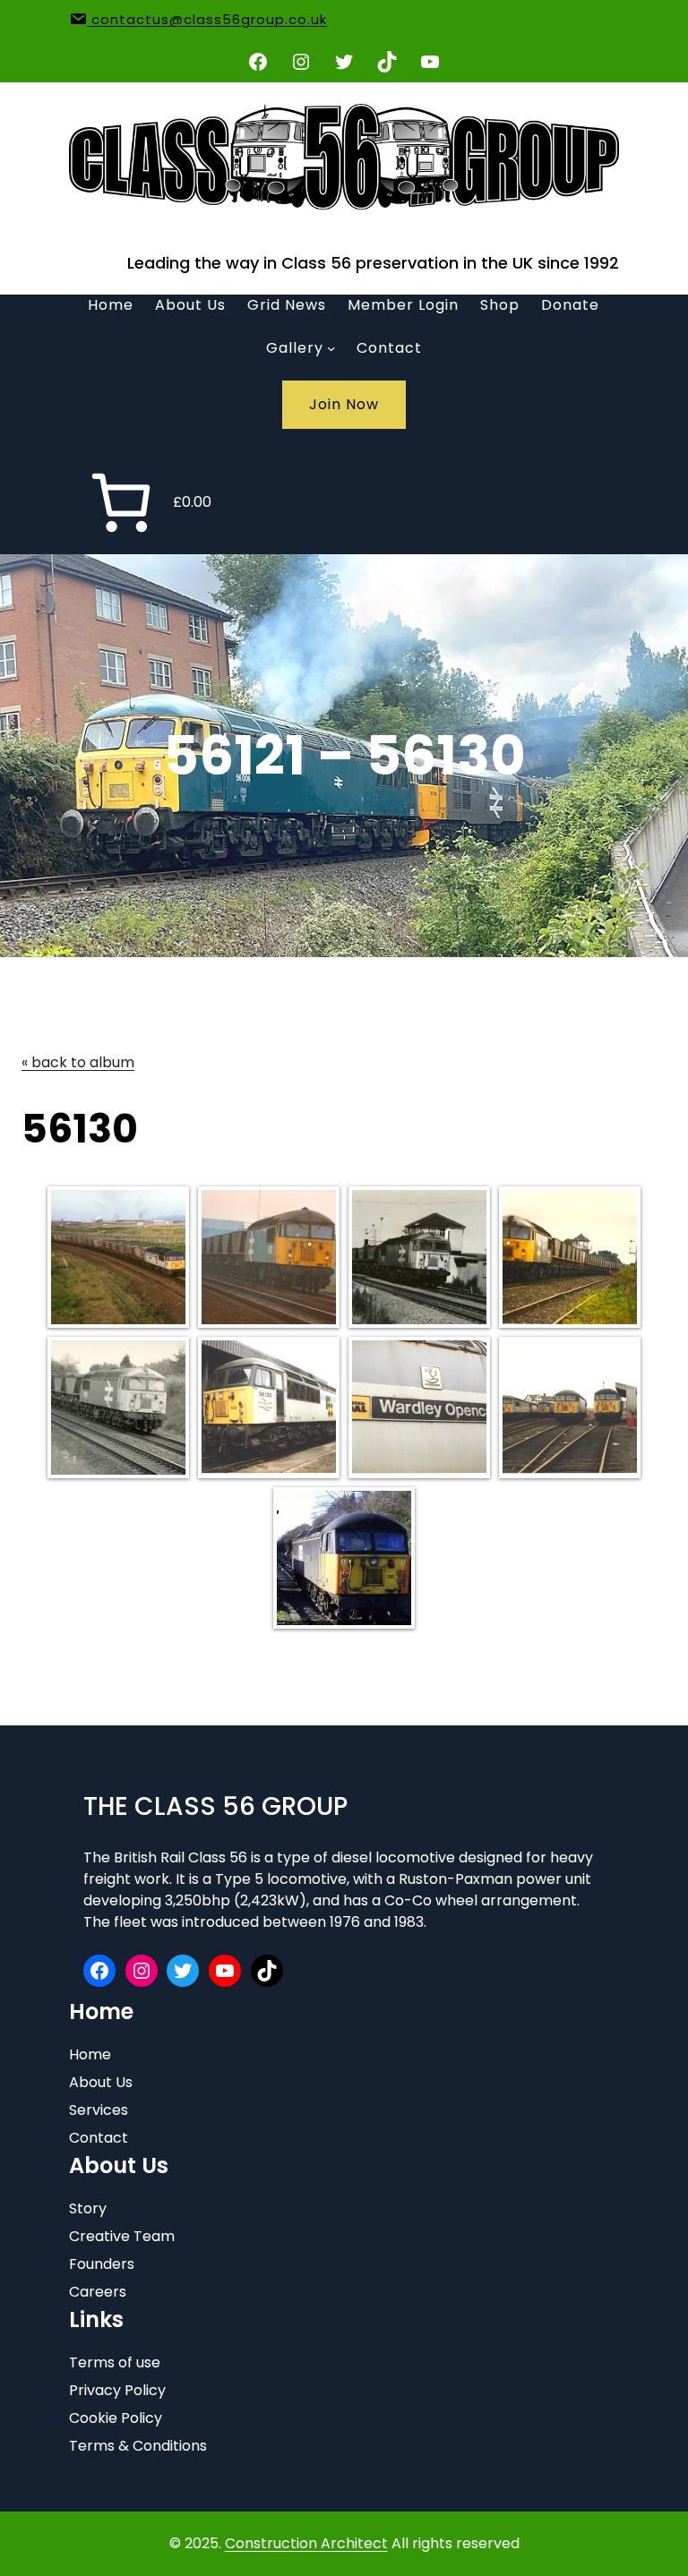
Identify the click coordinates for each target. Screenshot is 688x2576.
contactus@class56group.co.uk (207, 19)
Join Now (344, 404)
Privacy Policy (117, 2390)
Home (90, 2054)
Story (88, 2208)
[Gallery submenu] (331, 348)
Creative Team (122, 2236)
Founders (102, 2264)
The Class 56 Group (215, 1806)
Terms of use (115, 2362)
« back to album (78, 1062)
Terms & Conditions (138, 2446)
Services (99, 2110)
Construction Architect (306, 2543)
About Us (101, 2082)
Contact (99, 2138)
